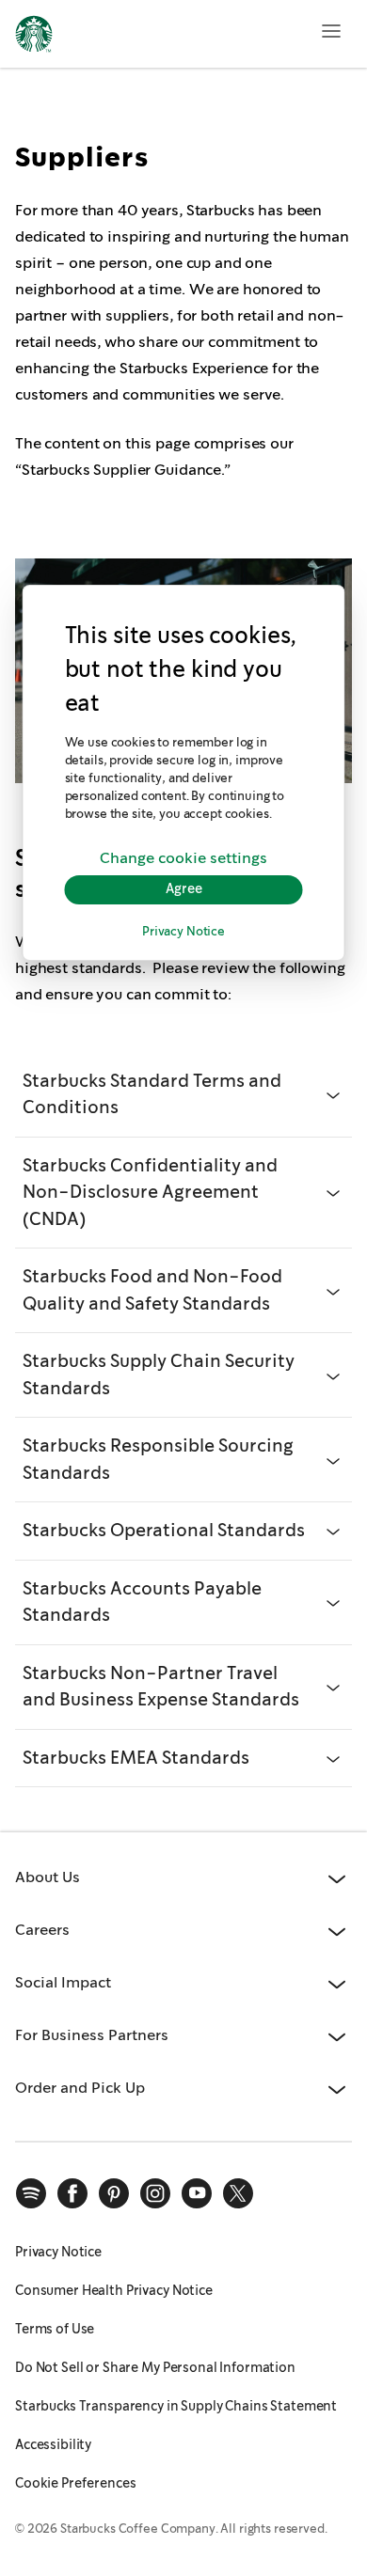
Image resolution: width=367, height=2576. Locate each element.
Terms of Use (55, 2329)
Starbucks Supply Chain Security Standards (159, 1374)
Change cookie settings (183, 859)
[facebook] (72, 2193)
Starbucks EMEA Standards (136, 1758)
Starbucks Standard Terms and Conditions (152, 1094)
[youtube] (197, 2193)
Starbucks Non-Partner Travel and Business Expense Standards (161, 1687)
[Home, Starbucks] (34, 37)
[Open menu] (331, 31)
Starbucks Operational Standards (164, 1530)
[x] (238, 2193)
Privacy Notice (183, 932)
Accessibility (53, 2444)
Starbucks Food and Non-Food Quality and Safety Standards (152, 1290)
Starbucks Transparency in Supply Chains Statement (176, 2406)
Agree (184, 889)
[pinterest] (114, 2193)
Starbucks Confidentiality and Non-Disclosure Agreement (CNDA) (150, 1192)
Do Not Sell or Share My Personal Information (155, 2367)
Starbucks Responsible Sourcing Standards (158, 1459)
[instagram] (155, 2193)
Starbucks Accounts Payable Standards (142, 1602)
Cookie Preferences (76, 2483)
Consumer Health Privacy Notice (114, 2290)
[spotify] (31, 2193)
